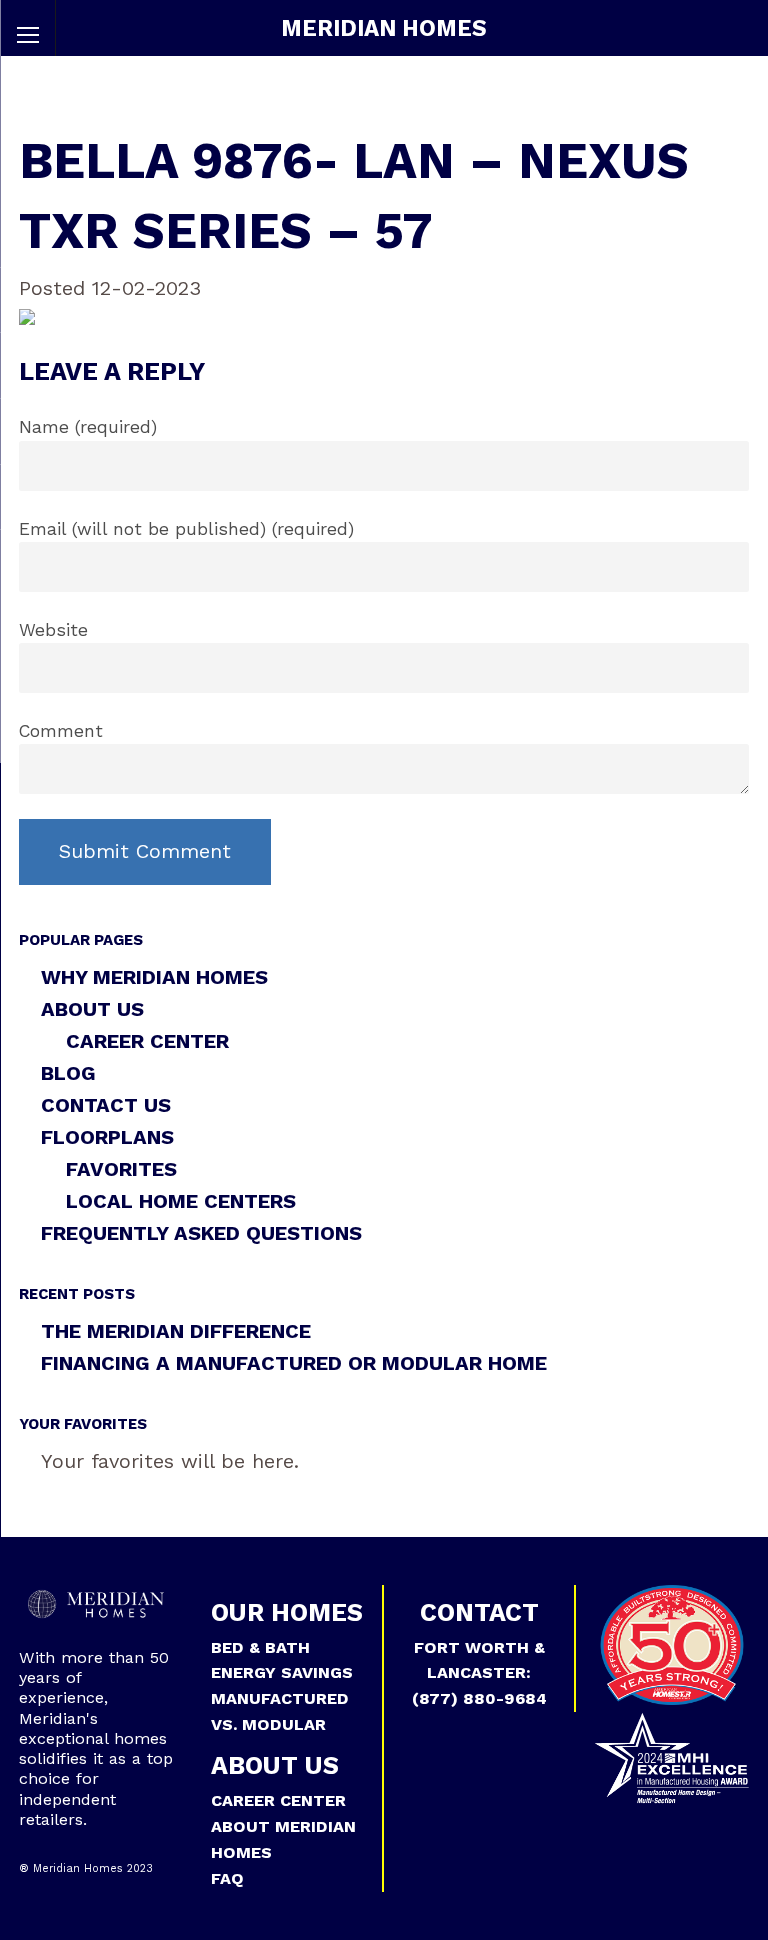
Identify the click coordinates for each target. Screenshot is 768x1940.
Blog (68, 1073)
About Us (92, 1009)
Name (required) (88, 427)
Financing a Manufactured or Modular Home (294, 1363)
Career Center (147, 1041)
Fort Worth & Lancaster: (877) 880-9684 (479, 1673)
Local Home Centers (181, 1201)
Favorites (121, 1169)
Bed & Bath (260, 1647)
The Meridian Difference (176, 1331)
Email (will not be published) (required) (186, 529)
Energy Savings (282, 1672)
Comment (61, 731)
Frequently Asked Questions (201, 1233)
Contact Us (106, 1105)
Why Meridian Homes (154, 977)
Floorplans (107, 1137)
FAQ (227, 1878)
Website (53, 630)
